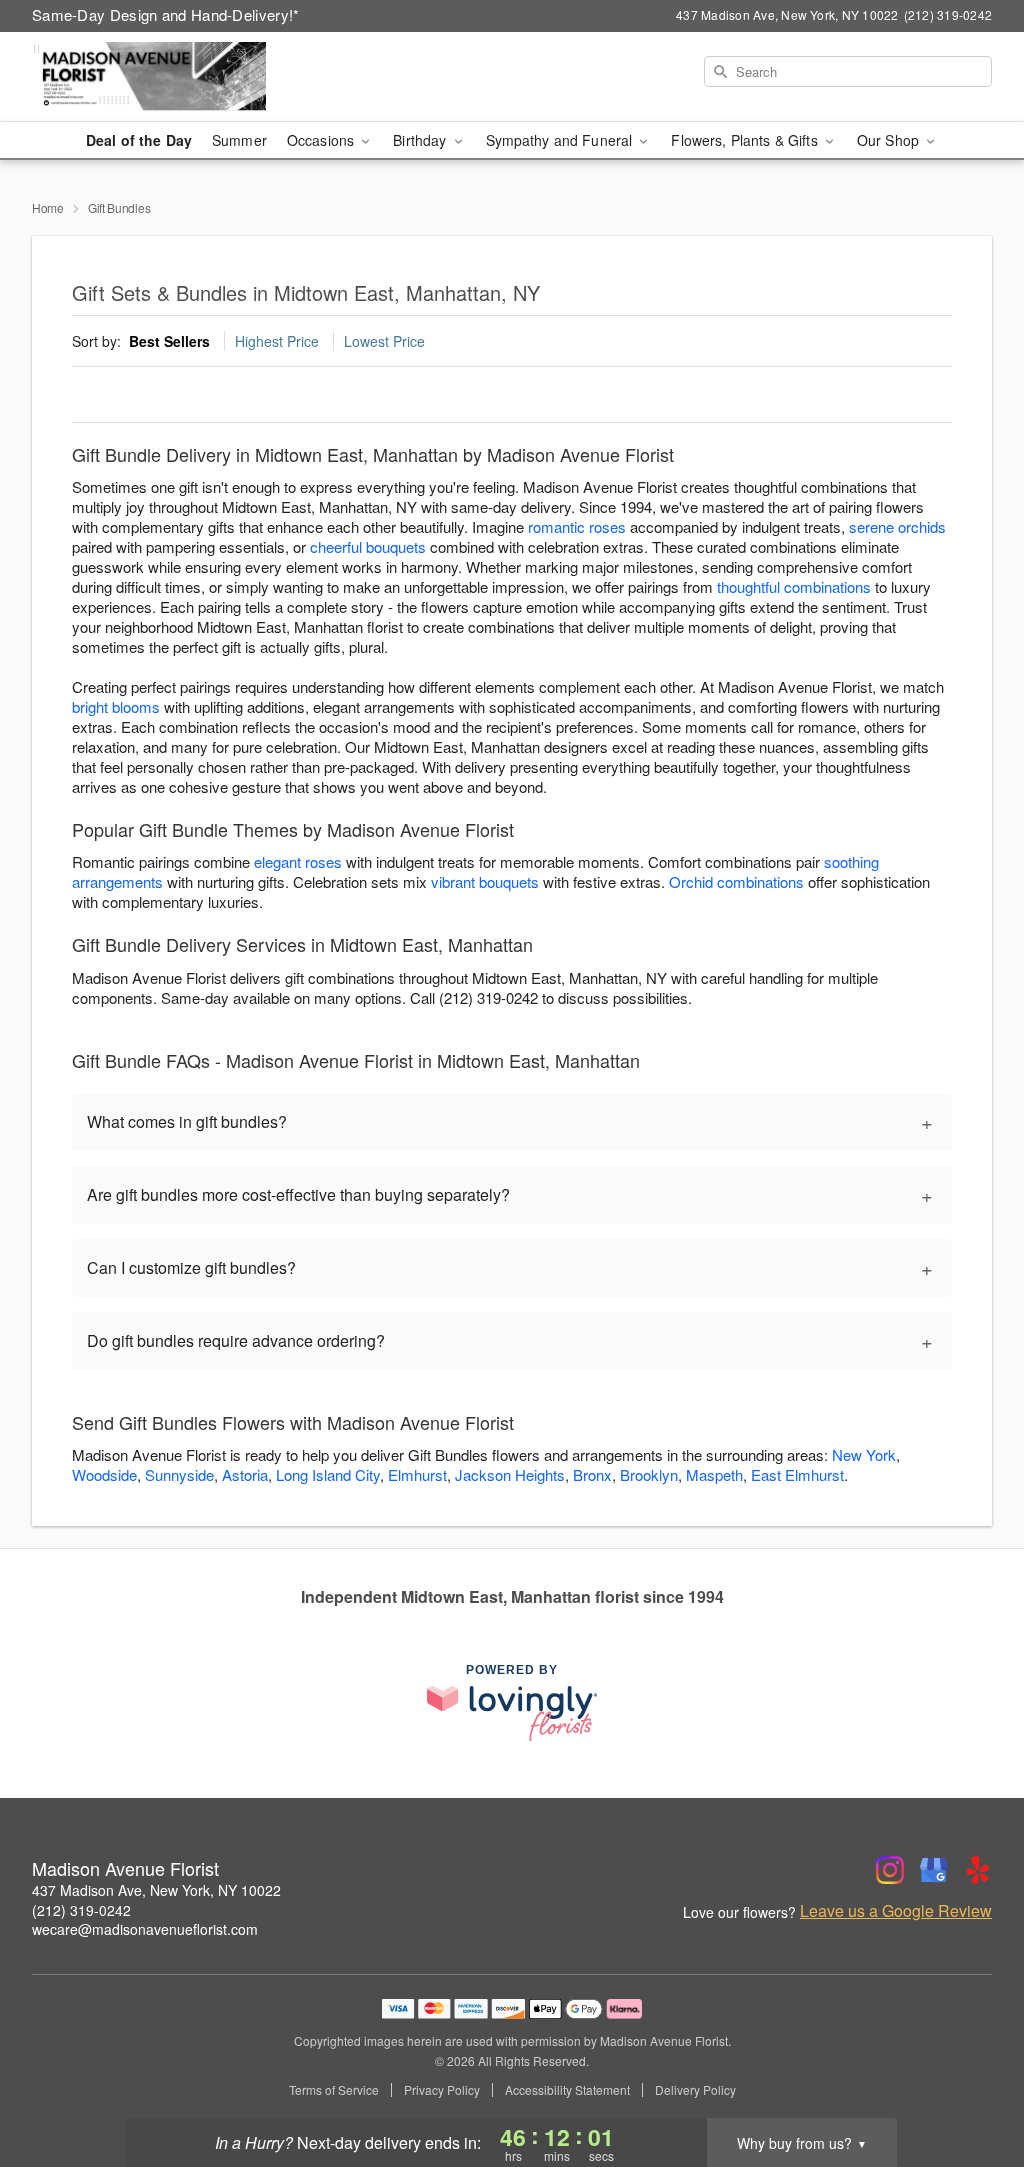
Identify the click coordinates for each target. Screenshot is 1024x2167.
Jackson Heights (510, 1474)
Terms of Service (334, 2090)
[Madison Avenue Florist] (176, 77)
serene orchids (897, 526)
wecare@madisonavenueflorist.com (145, 1929)
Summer (239, 140)
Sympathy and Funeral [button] (561, 140)
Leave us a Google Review (896, 1911)
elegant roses (298, 861)
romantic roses (577, 526)
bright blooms (116, 706)
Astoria (245, 1474)
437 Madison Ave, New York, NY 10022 (156, 1890)
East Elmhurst (797, 1474)
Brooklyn (649, 1474)
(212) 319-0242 (81, 1910)
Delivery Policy (695, 2090)
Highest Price (277, 341)
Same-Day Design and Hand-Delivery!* (166, 14)
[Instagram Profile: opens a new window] (890, 1870)
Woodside (104, 1474)
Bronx (592, 1474)
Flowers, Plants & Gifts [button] (746, 140)
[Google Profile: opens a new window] (934, 1870)
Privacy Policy (442, 2090)
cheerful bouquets (368, 546)
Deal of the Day (139, 140)
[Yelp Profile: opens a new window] (978, 1870)
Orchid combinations (736, 881)
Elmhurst (417, 1474)
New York (864, 1454)
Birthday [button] (421, 140)
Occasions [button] (322, 140)
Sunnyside (179, 1474)
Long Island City (328, 1474)
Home (48, 207)
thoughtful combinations (794, 586)
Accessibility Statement (567, 2090)
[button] (971, 2082)
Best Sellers (169, 341)
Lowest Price (384, 341)
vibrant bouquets (485, 881)
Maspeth (714, 1474)
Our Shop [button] (890, 140)
